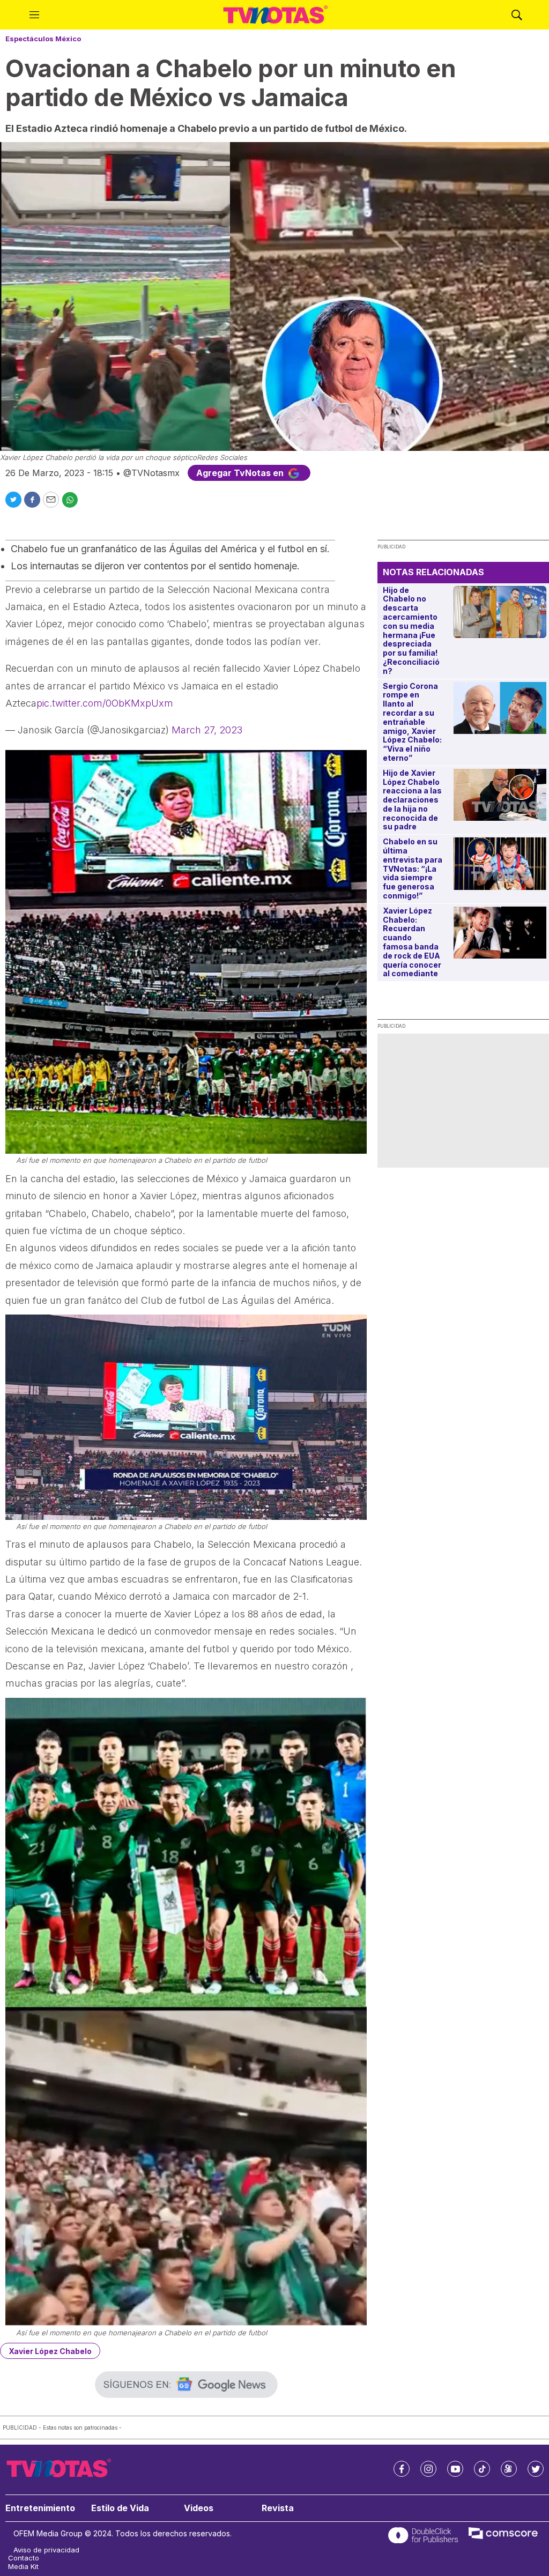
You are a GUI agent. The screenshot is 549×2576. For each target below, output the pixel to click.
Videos (199, 2508)
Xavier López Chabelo (50, 2351)
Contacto (24, 2558)
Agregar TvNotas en (241, 473)
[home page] (276, 15)
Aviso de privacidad (46, 2550)
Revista (278, 2508)
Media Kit (23, 2567)
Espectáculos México (43, 39)
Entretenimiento (40, 2508)
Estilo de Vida (120, 2508)
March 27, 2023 (207, 730)
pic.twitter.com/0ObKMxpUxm (105, 703)
